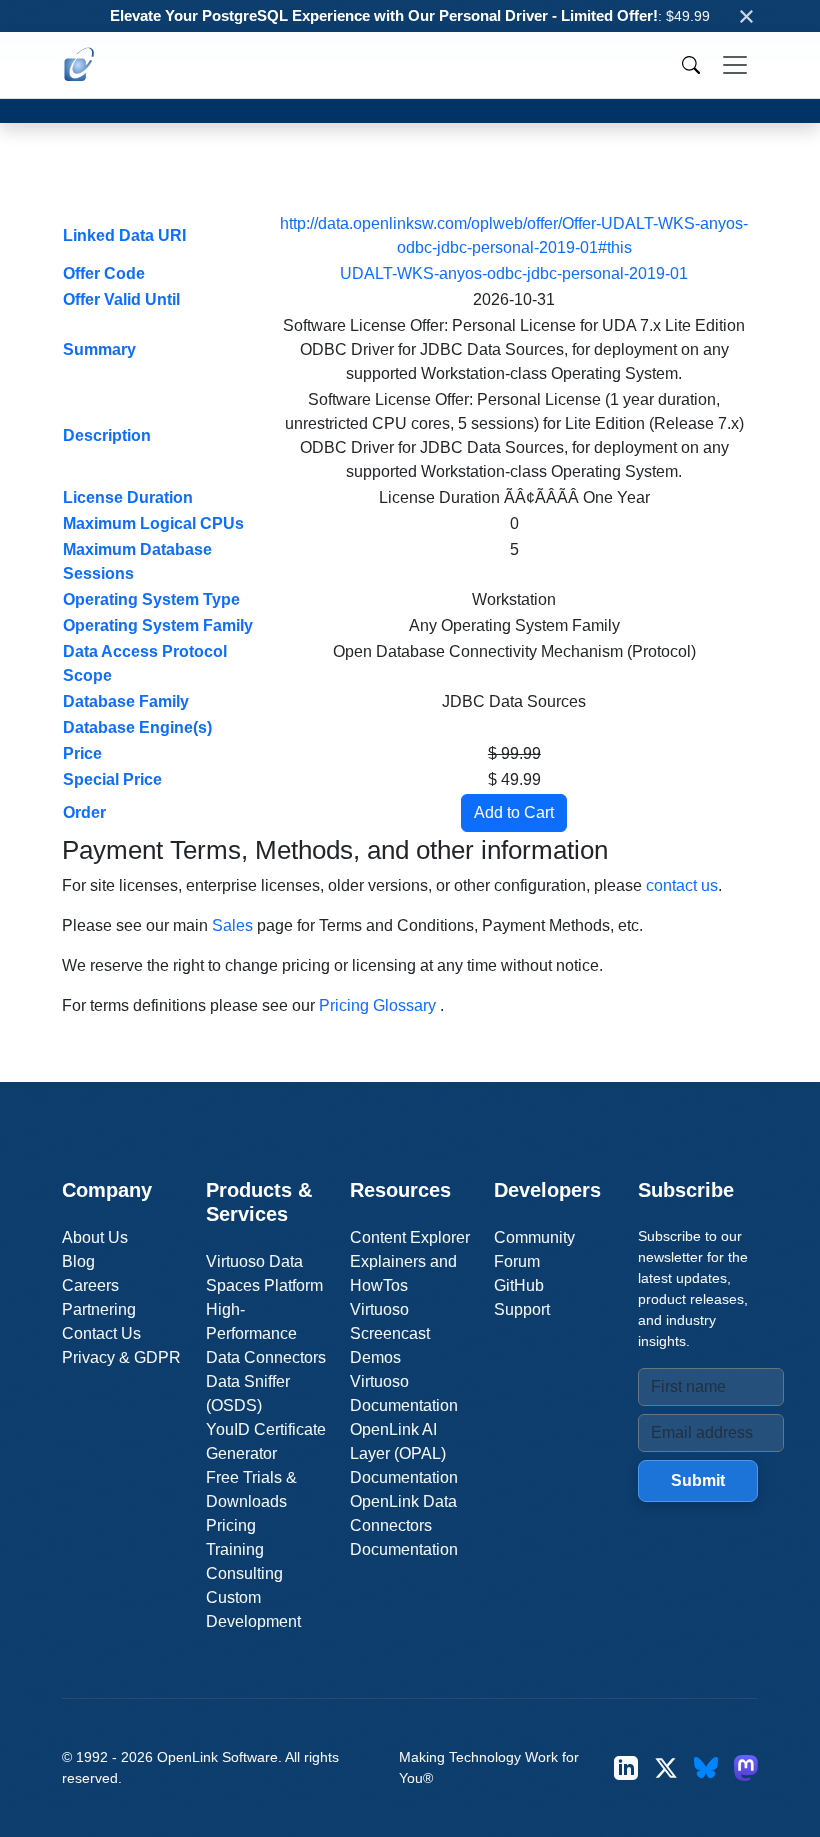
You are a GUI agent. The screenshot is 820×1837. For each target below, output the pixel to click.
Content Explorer (410, 1237)
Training (235, 1549)
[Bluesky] (706, 1767)
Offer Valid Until (121, 299)
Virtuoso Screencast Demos (390, 1333)
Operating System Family (158, 625)
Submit (698, 1480)
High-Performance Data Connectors (266, 1333)
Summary (99, 349)
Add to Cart (514, 812)
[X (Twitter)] (666, 1767)
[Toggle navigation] (735, 65)
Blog (78, 1261)
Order (84, 812)
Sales (232, 925)
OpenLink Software (217, 1757)
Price (82, 753)
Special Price (112, 779)
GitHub (519, 1285)
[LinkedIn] (626, 1767)
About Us (95, 1237)
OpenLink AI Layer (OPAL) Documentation (404, 1453)
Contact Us (101, 1333)
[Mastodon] (746, 1767)
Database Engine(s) (137, 727)
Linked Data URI (124, 235)
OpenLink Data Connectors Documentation (404, 1525)
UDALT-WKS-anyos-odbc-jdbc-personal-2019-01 (514, 273)
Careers (90, 1285)
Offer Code (104, 273)
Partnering (99, 1309)
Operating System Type (151, 599)
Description (107, 435)
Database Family (126, 701)
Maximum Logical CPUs (153, 523)
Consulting (244, 1573)
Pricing (231, 1525)
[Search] (691, 65)
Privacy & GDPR (121, 1357)
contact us (682, 885)
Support (522, 1309)
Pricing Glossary (377, 1005)
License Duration (128, 497)
